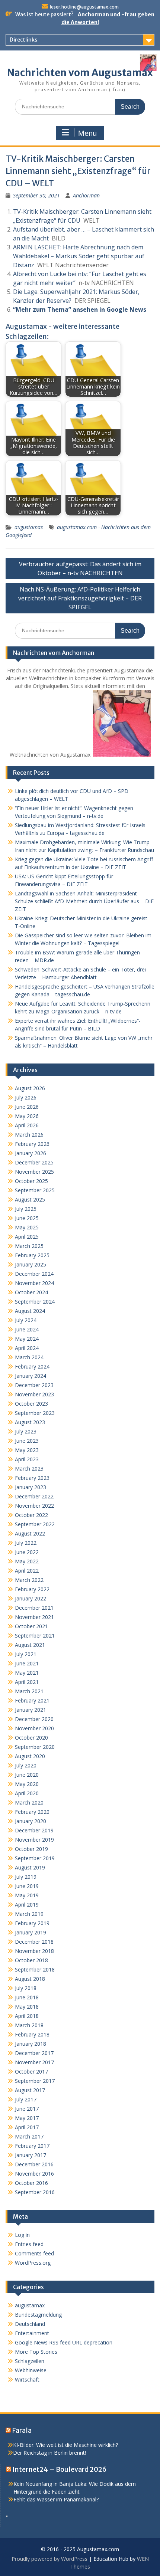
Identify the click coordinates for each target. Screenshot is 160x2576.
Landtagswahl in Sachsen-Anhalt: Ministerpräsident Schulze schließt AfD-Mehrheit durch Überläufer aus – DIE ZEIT (84, 901)
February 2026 (32, 1144)
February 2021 (32, 1700)
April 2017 (27, 2127)
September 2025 (35, 1190)
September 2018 (35, 1969)
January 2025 (31, 1264)
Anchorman (86, 195)
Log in (22, 2235)
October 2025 (31, 1181)
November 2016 (34, 2174)
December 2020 (34, 1719)
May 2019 (27, 1895)
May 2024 (27, 1339)
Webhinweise (31, 2370)
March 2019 (29, 1914)
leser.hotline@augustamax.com (84, 7)
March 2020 (29, 1802)
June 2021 (27, 1663)
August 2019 (30, 1867)
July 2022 (26, 1543)
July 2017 (26, 2099)
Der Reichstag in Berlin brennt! (49, 2453)
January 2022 (31, 1598)
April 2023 (27, 1459)
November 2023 (34, 1394)
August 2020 (30, 1756)
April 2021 (27, 1682)
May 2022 (27, 1561)
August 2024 (30, 1311)
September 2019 (35, 1858)
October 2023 (31, 1404)
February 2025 (32, 1255)
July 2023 (26, 1431)
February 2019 (32, 1923)
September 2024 (35, 1302)
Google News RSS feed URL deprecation (64, 2342)
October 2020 (31, 1738)
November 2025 (34, 1172)
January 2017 (31, 2155)
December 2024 (34, 1274)
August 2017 (30, 2090)
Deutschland (30, 2324)
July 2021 (26, 1654)
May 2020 (27, 1784)
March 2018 (29, 2025)
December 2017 (34, 2053)
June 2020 (27, 1775)
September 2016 (35, 2192)
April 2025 (27, 1237)
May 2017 (27, 2118)
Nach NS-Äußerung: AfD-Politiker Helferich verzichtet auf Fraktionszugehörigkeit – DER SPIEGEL (80, 598)
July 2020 (26, 1765)
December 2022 (34, 1496)
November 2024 (34, 1283)
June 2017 (27, 2109)
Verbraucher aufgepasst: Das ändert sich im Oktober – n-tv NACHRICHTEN (80, 568)
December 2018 (34, 1942)
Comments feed (34, 2253)
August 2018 (30, 1979)
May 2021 (27, 1673)
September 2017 (35, 2081)
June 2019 (27, 1886)
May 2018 (27, 2007)
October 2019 (31, 1849)
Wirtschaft (27, 2380)
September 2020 (35, 1747)
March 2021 (29, 1691)
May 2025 (27, 1227)
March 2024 (29, 1357)
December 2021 (34, 1608)
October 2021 (31, 1626)
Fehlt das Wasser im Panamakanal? (56, 2499)
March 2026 (29, 1135)
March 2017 (29, 2136)
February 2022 (32, 1589)
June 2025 (27, 1218)
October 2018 (31, 1960)
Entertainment (32, 2333)
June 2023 (27, 1441)
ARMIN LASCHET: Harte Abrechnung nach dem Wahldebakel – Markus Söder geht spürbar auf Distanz (79, 256)
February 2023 (32, 1478)
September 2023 (35, 1413)
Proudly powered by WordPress (49, 2559)
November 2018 (34, 1951)
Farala (22, 2430)
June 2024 (27, 1329)
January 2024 (31, 1376)
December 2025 (34, 1162)
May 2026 (27, 1116)
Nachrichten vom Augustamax (80, 73)
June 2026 (27, 1107)
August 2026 (30, 1088)
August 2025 (30, 1199)
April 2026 (27, 1125)
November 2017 (34, 2062)
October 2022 (31, 1515)
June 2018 (27, 1997)
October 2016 (31, 2183)
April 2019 (27, 1905)
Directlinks (23, 40)
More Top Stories (36, 2352)
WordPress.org (33, 2263)
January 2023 (31, 1487)
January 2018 (31, 2044)
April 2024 (27, 1348)
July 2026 (26, 1097)
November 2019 (34, 1840)
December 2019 (34, 1830)
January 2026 (31, 1153)
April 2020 (27, 1793)
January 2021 (31, 1710)
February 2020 (32, 1812)
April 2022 (27, 1571)
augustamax (29, 527)
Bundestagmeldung (38, 2315)
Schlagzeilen (30, 2361)
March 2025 (29, 1246)
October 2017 (31, 2072)
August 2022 (30, 1533)
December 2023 (34, 1385)
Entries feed (29, 2244)
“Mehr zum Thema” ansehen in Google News (80, 309)
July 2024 (26, 1320)
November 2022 (34, 1506)
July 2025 (26, 1209)
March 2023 (29, 1469)
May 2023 (27, 1450)
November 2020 (34, 1728)
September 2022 (35, 1524)
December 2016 (34, 2164)
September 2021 (35, 1636)
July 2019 (26, 1877)
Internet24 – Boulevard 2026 (60, 2469)
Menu (87, 133)
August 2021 (30, 1645)
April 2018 (27, 2016)
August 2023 (30, 1422)
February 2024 (32, 1366)
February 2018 (32, 2034)
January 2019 (31, 1932)
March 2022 (29, 1580)
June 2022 (27, 1552)
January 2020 (31, 1821)
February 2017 (32, 2146)
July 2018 (26, 1988)
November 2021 (34, 1617)
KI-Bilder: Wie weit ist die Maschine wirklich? (65, 2445)
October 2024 (31, 1292)
